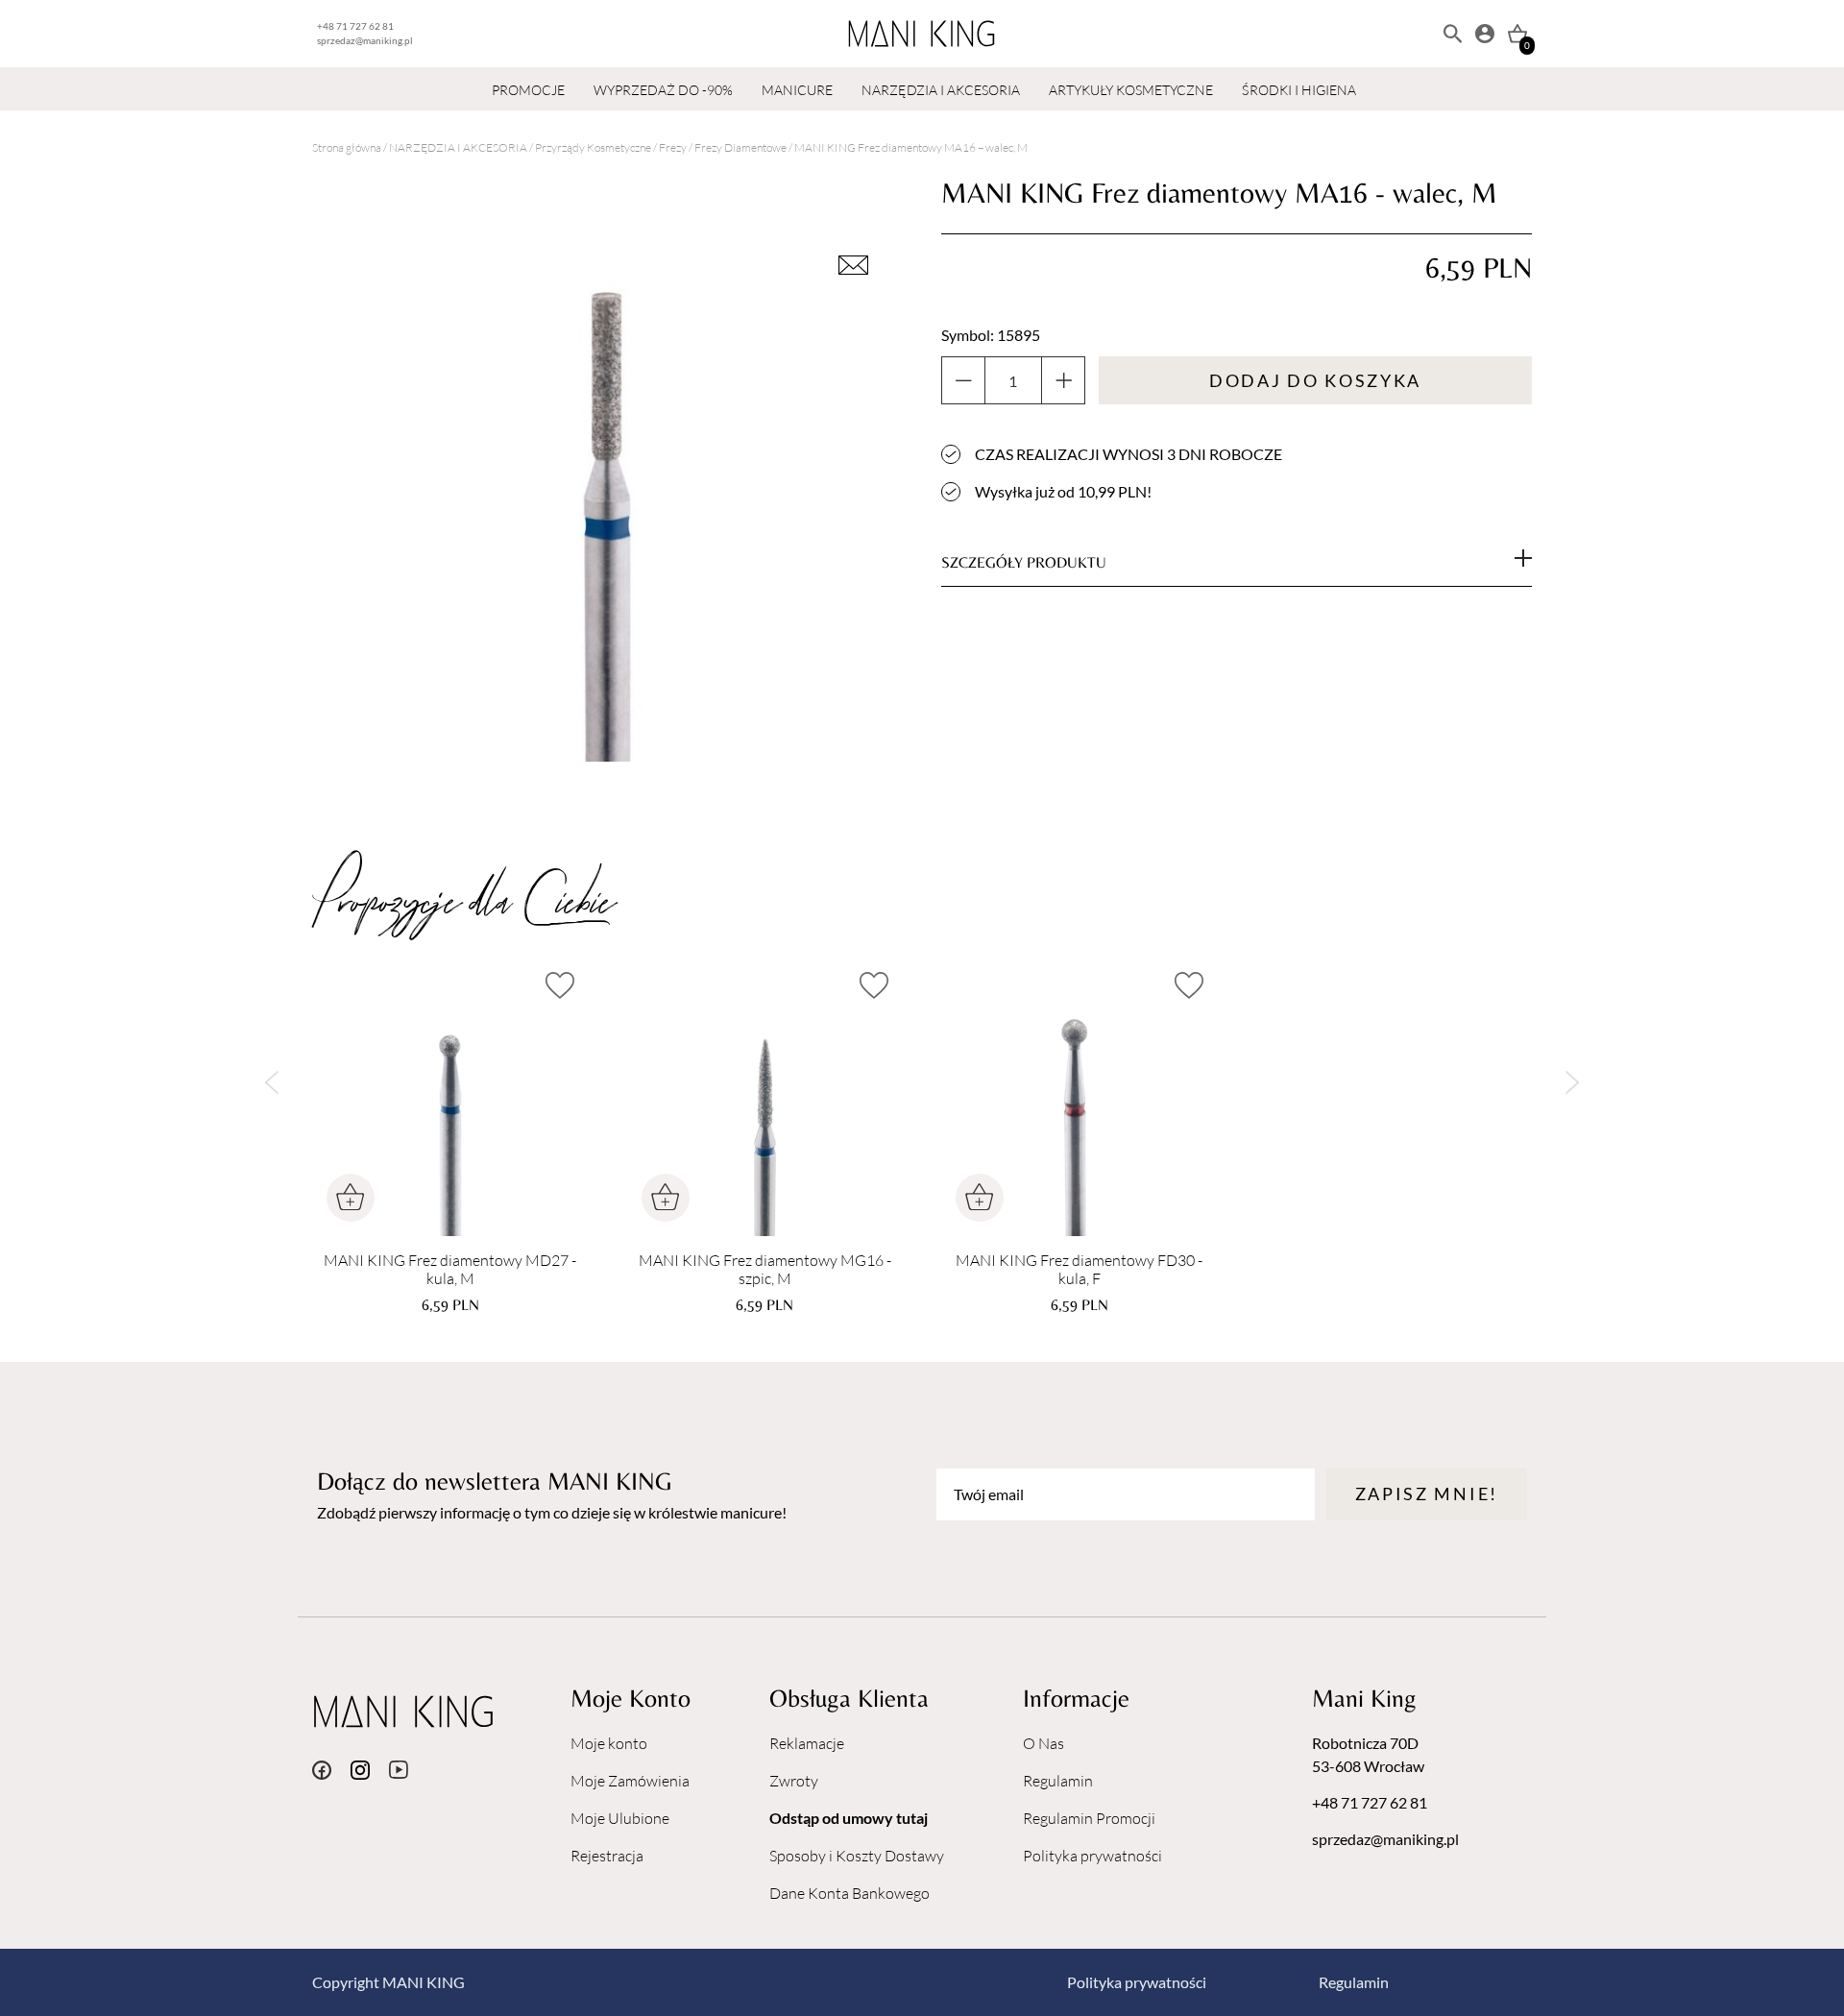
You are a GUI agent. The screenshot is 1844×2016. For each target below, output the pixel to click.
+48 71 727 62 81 (355, 26)
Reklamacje (807, 1743)
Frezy (673, 147)
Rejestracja (607, 1856)
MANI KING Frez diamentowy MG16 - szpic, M (765, 1270)
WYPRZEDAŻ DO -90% (663, 90)
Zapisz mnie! (1427, 1494)
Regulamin (1058, 1781)
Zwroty (794, 1781)
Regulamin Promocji (1089, 1818)
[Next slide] (1573, 1082)
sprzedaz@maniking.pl (365, 40)
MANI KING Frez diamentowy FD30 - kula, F (1079, 1270)
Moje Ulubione (620, 1818)
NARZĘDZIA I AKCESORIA (941, 90)
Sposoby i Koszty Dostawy (857, 1856)
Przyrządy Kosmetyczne (593, 147)
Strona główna (347, 147)
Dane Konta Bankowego (849, 1893)
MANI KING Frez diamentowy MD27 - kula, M (450, 1270)
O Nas (1043, 1743)
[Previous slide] (271, 1082)
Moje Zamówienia (630, 1781)
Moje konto (609, 1743)
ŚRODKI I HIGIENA (1299, 90)
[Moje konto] (1485, 34)
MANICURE (797, 90)
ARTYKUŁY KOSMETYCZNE (1131, 90)
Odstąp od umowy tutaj (849, 1818)
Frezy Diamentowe (740, 147)
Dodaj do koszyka (1315, 380)
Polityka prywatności (1092, 1856)
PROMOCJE (528, 90)
